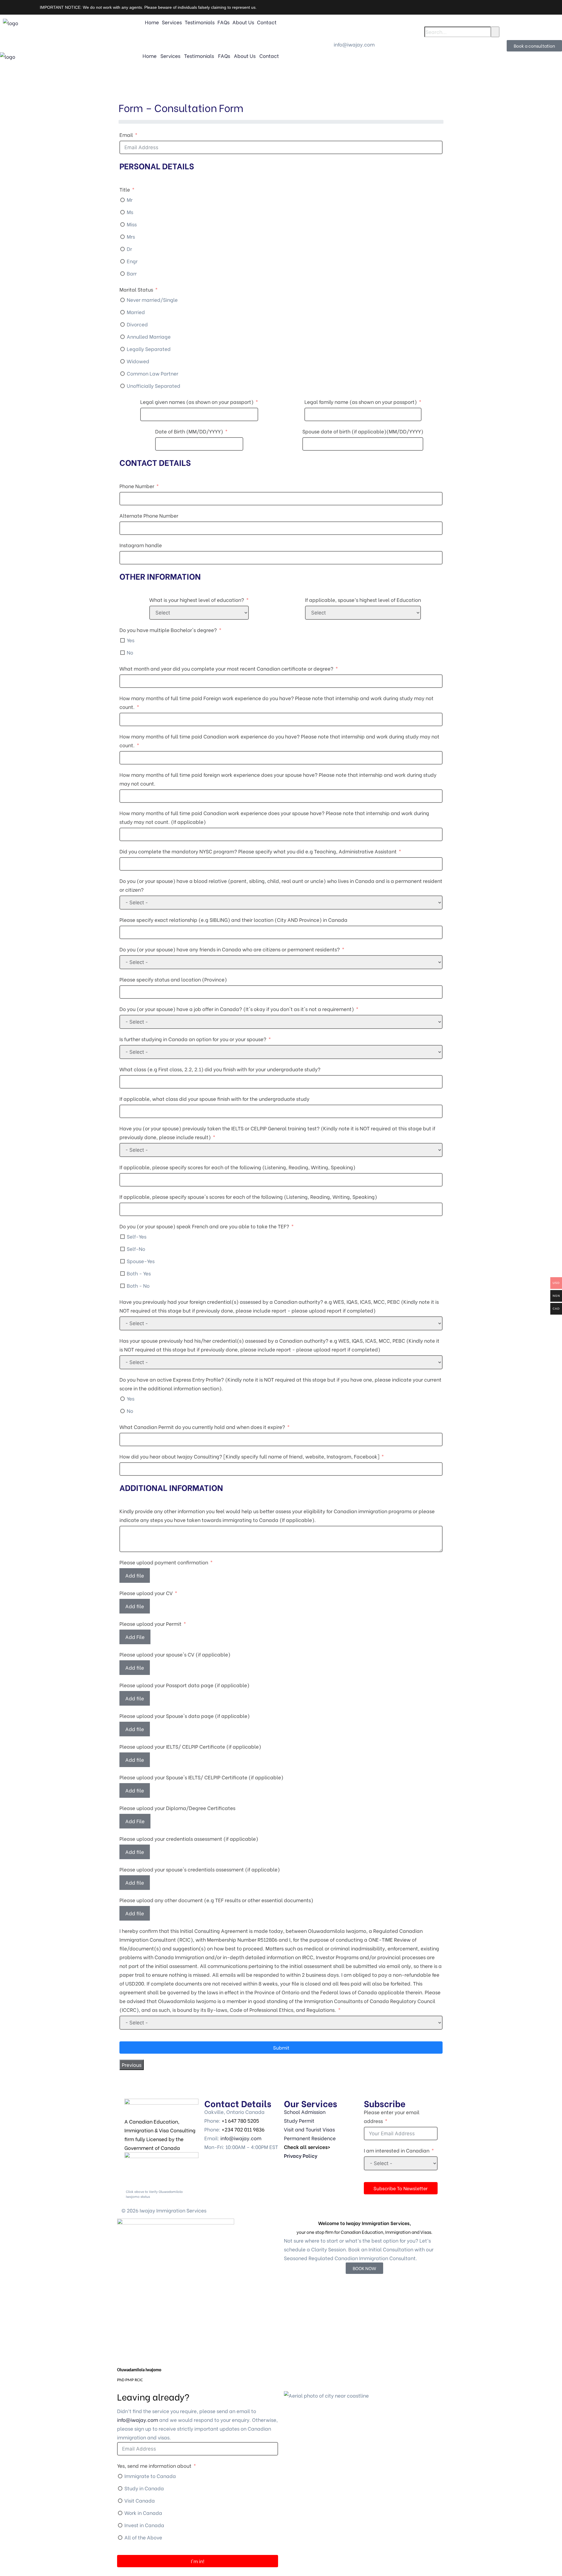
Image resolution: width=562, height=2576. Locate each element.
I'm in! (198, 2561)
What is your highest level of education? (197, 600)
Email (126, 135)
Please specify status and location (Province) (173, 979)
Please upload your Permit (150, 1624)
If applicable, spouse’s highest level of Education (363, 600)
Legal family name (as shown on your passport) (361, 402)
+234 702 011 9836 (243, 2129)
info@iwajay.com (241, 2138)
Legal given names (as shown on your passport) (197, 402)
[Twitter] (291, 25)
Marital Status (136, 289)
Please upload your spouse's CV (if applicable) (175, 1654)
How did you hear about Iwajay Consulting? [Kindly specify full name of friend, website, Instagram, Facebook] (249, 1456)
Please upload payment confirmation (164, 1562)
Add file (135, 1575)
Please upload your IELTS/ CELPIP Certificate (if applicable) (190, 1746)
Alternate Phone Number (149, 515)
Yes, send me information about (155, 2466)
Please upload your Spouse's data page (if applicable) (185, 1716)
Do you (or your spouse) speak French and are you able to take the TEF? (204, 1226)
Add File (135, 1637)
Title (125, 189)
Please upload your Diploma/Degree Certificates (177, 1808)
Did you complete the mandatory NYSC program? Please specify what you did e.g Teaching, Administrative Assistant (258, 851)
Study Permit (299, 2120)
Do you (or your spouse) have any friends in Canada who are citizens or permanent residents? (230, 949)
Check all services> (307, 2147)
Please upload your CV (146, 1593)
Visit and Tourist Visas (309, 2129)
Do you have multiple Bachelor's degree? (168, 630)
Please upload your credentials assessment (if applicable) (189, 1839)
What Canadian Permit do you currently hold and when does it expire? (202, 1427)
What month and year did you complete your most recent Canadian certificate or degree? (226, 668)
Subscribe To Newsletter (401, 2188)
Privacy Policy (301, 2156)
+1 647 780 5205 (240, 2120)
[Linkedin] (307, 25)
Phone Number (137, 486)
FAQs (223, 22)
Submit (281, 2047)
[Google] (354, 25)
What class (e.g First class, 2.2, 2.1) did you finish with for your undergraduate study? (220, 1069)
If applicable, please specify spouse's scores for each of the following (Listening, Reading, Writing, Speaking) (248, 1197)
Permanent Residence (310, 2138)
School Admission (305, 2112)
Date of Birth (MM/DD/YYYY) (189, 431)
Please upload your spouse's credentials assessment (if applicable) (200, 1869)
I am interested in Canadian (397, 2150)
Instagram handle (141, 545)
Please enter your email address (392, 2116)
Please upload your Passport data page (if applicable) (184, 1685)
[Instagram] (323, 25)
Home (152, 22)
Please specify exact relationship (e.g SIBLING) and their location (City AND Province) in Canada (233, 920)
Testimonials (200, 22)
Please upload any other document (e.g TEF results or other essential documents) (216, 1900)
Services (172, 22)
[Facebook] (339, 25)
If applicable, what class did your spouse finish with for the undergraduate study (214, 1099)
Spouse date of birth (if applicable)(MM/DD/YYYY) (363, 431)
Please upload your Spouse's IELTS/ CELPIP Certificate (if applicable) (201, 1777)
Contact (267, 22)
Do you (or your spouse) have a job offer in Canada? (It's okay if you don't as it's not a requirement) (237, 1009)
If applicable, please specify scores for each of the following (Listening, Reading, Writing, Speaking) (237, 1167)
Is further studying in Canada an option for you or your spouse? (193, 1039)
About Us (243, 22)
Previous (132, 2065)
